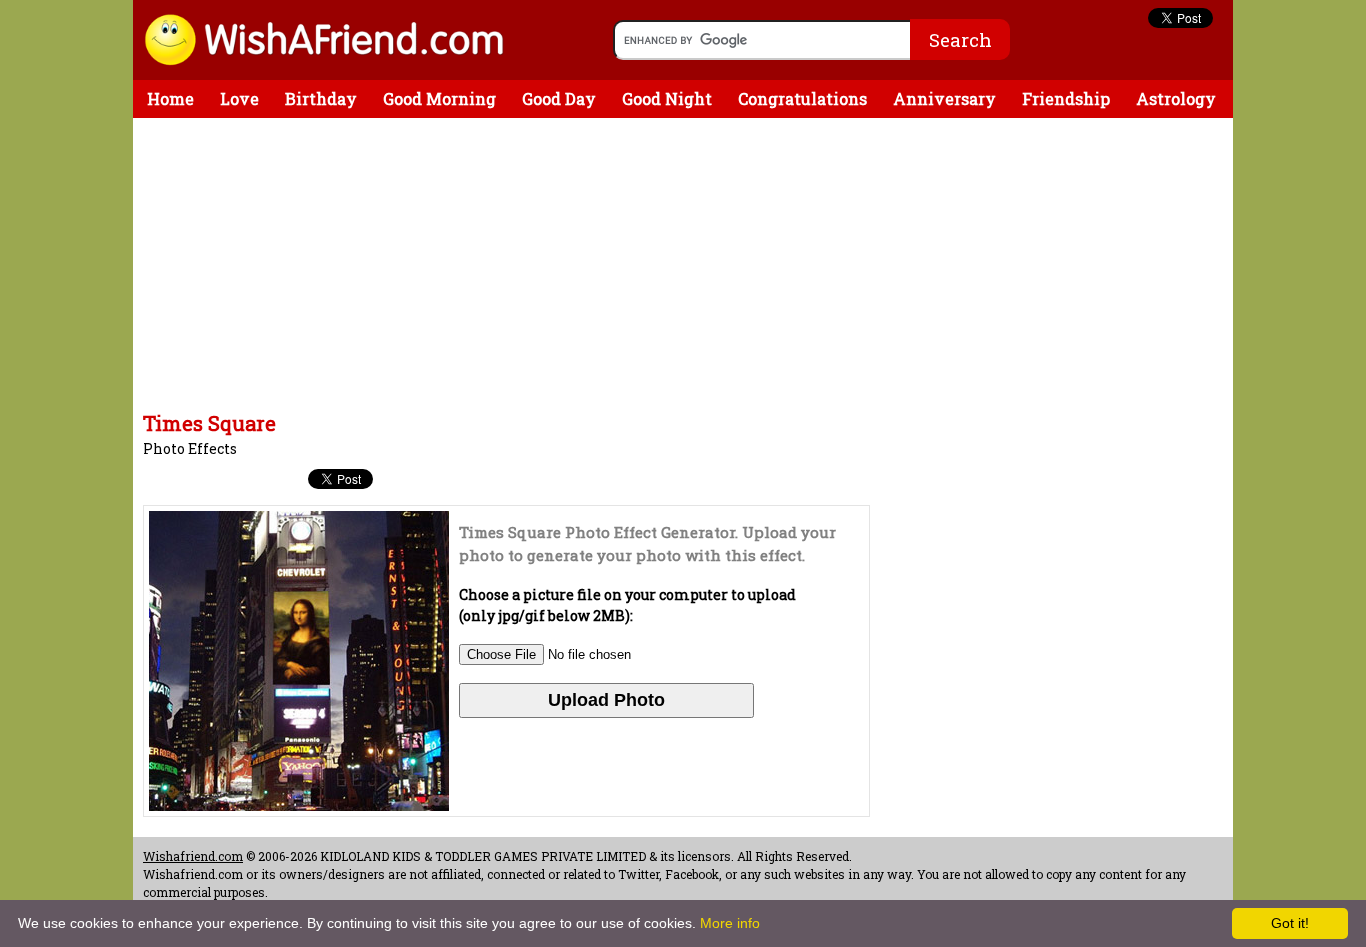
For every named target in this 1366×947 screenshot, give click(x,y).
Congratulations (802, 98)
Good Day (559, 98)
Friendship (1066, 98)
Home (170, 98)
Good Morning (439, 98)
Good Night (667, 98)
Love (239, 98)
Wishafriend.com (193, 856)
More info (730, 923)
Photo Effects (190, 448)
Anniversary (944, 98)
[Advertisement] (503, 268)
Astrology (1176, 98)
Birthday (321, 98)
